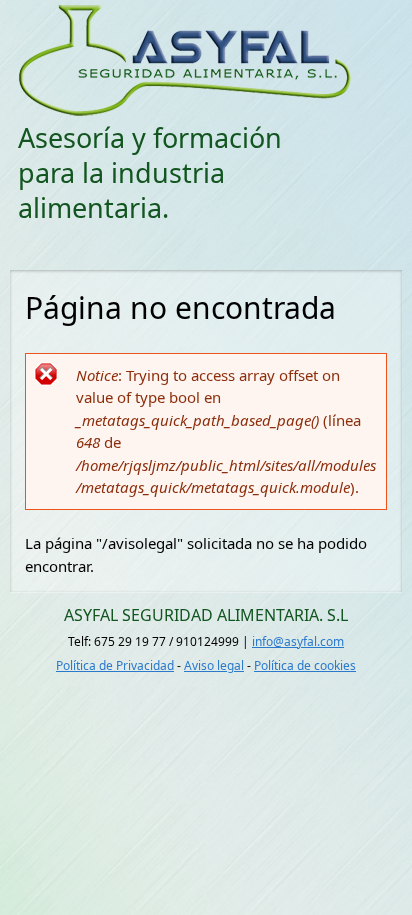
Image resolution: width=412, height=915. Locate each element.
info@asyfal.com (298, 641)
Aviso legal (214, 665)
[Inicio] (205, 60)
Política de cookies (305, 665)
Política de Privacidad (115, 665)
